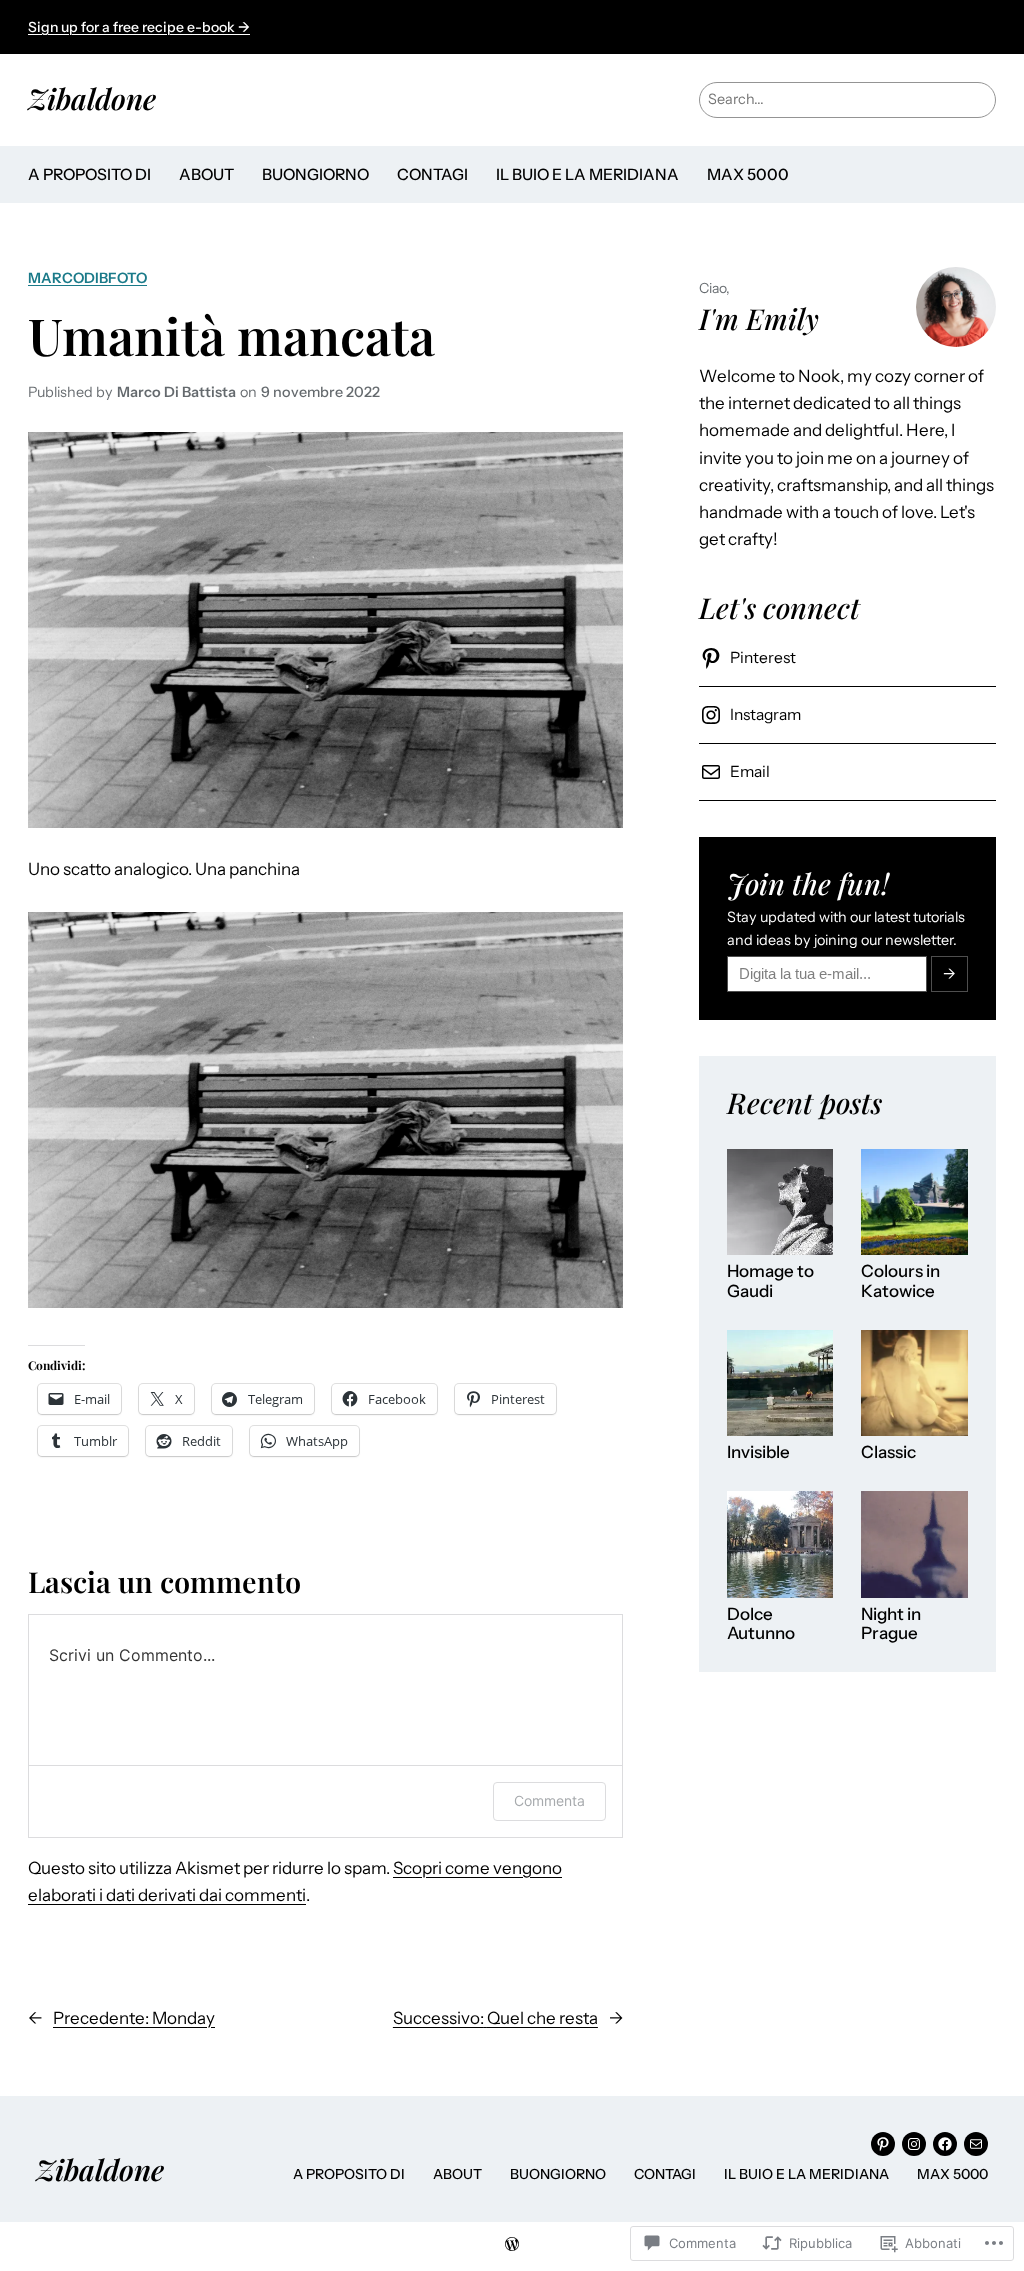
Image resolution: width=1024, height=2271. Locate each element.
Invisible (758, 1452)
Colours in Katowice (900, 1281)
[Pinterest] (883, 2144)
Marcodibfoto (87, 278)
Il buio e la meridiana (587, 174)
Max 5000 (748, 174)
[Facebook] (945, 2144)
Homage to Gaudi (770, 1281)
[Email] (976, 2144)
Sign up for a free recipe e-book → (139, 27)
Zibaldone (92, 98)
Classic (888, 1452)
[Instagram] (914, 2144)
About (206, 174)
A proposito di (89, 174)
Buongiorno (315, 174)
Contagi (432, 174)
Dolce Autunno (761, 1624)
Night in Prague (891, 1624)
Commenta (549, 1800)
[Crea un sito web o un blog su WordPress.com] (512, 2245)
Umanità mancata (231, 335)
